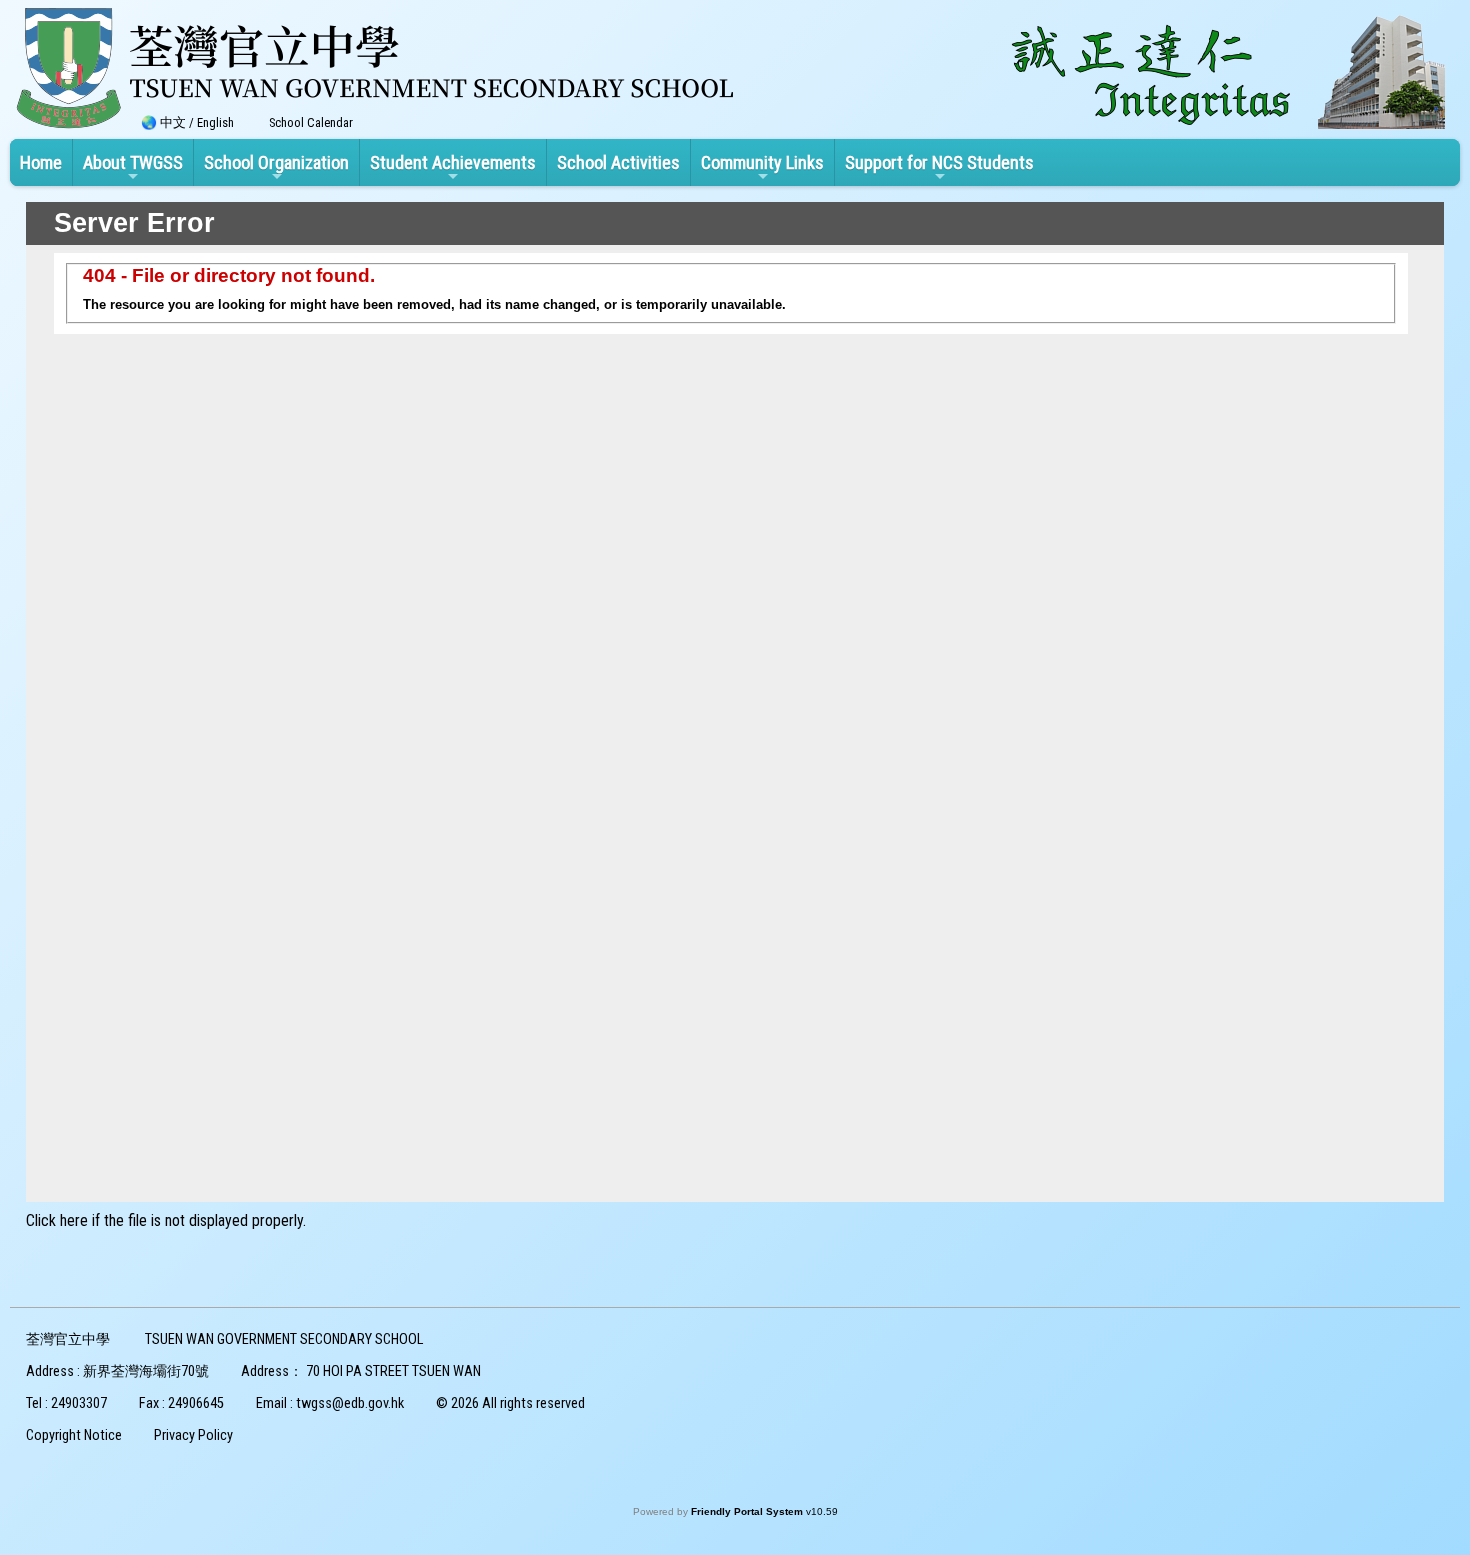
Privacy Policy (193, 1435)
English (215, 122)
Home (41, 162)
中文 (173, 122)
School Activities (618, 162)
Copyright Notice (74, 1435)
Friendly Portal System (748, 1511)
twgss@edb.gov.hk (350, 1403)
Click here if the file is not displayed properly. (166, 1220)
